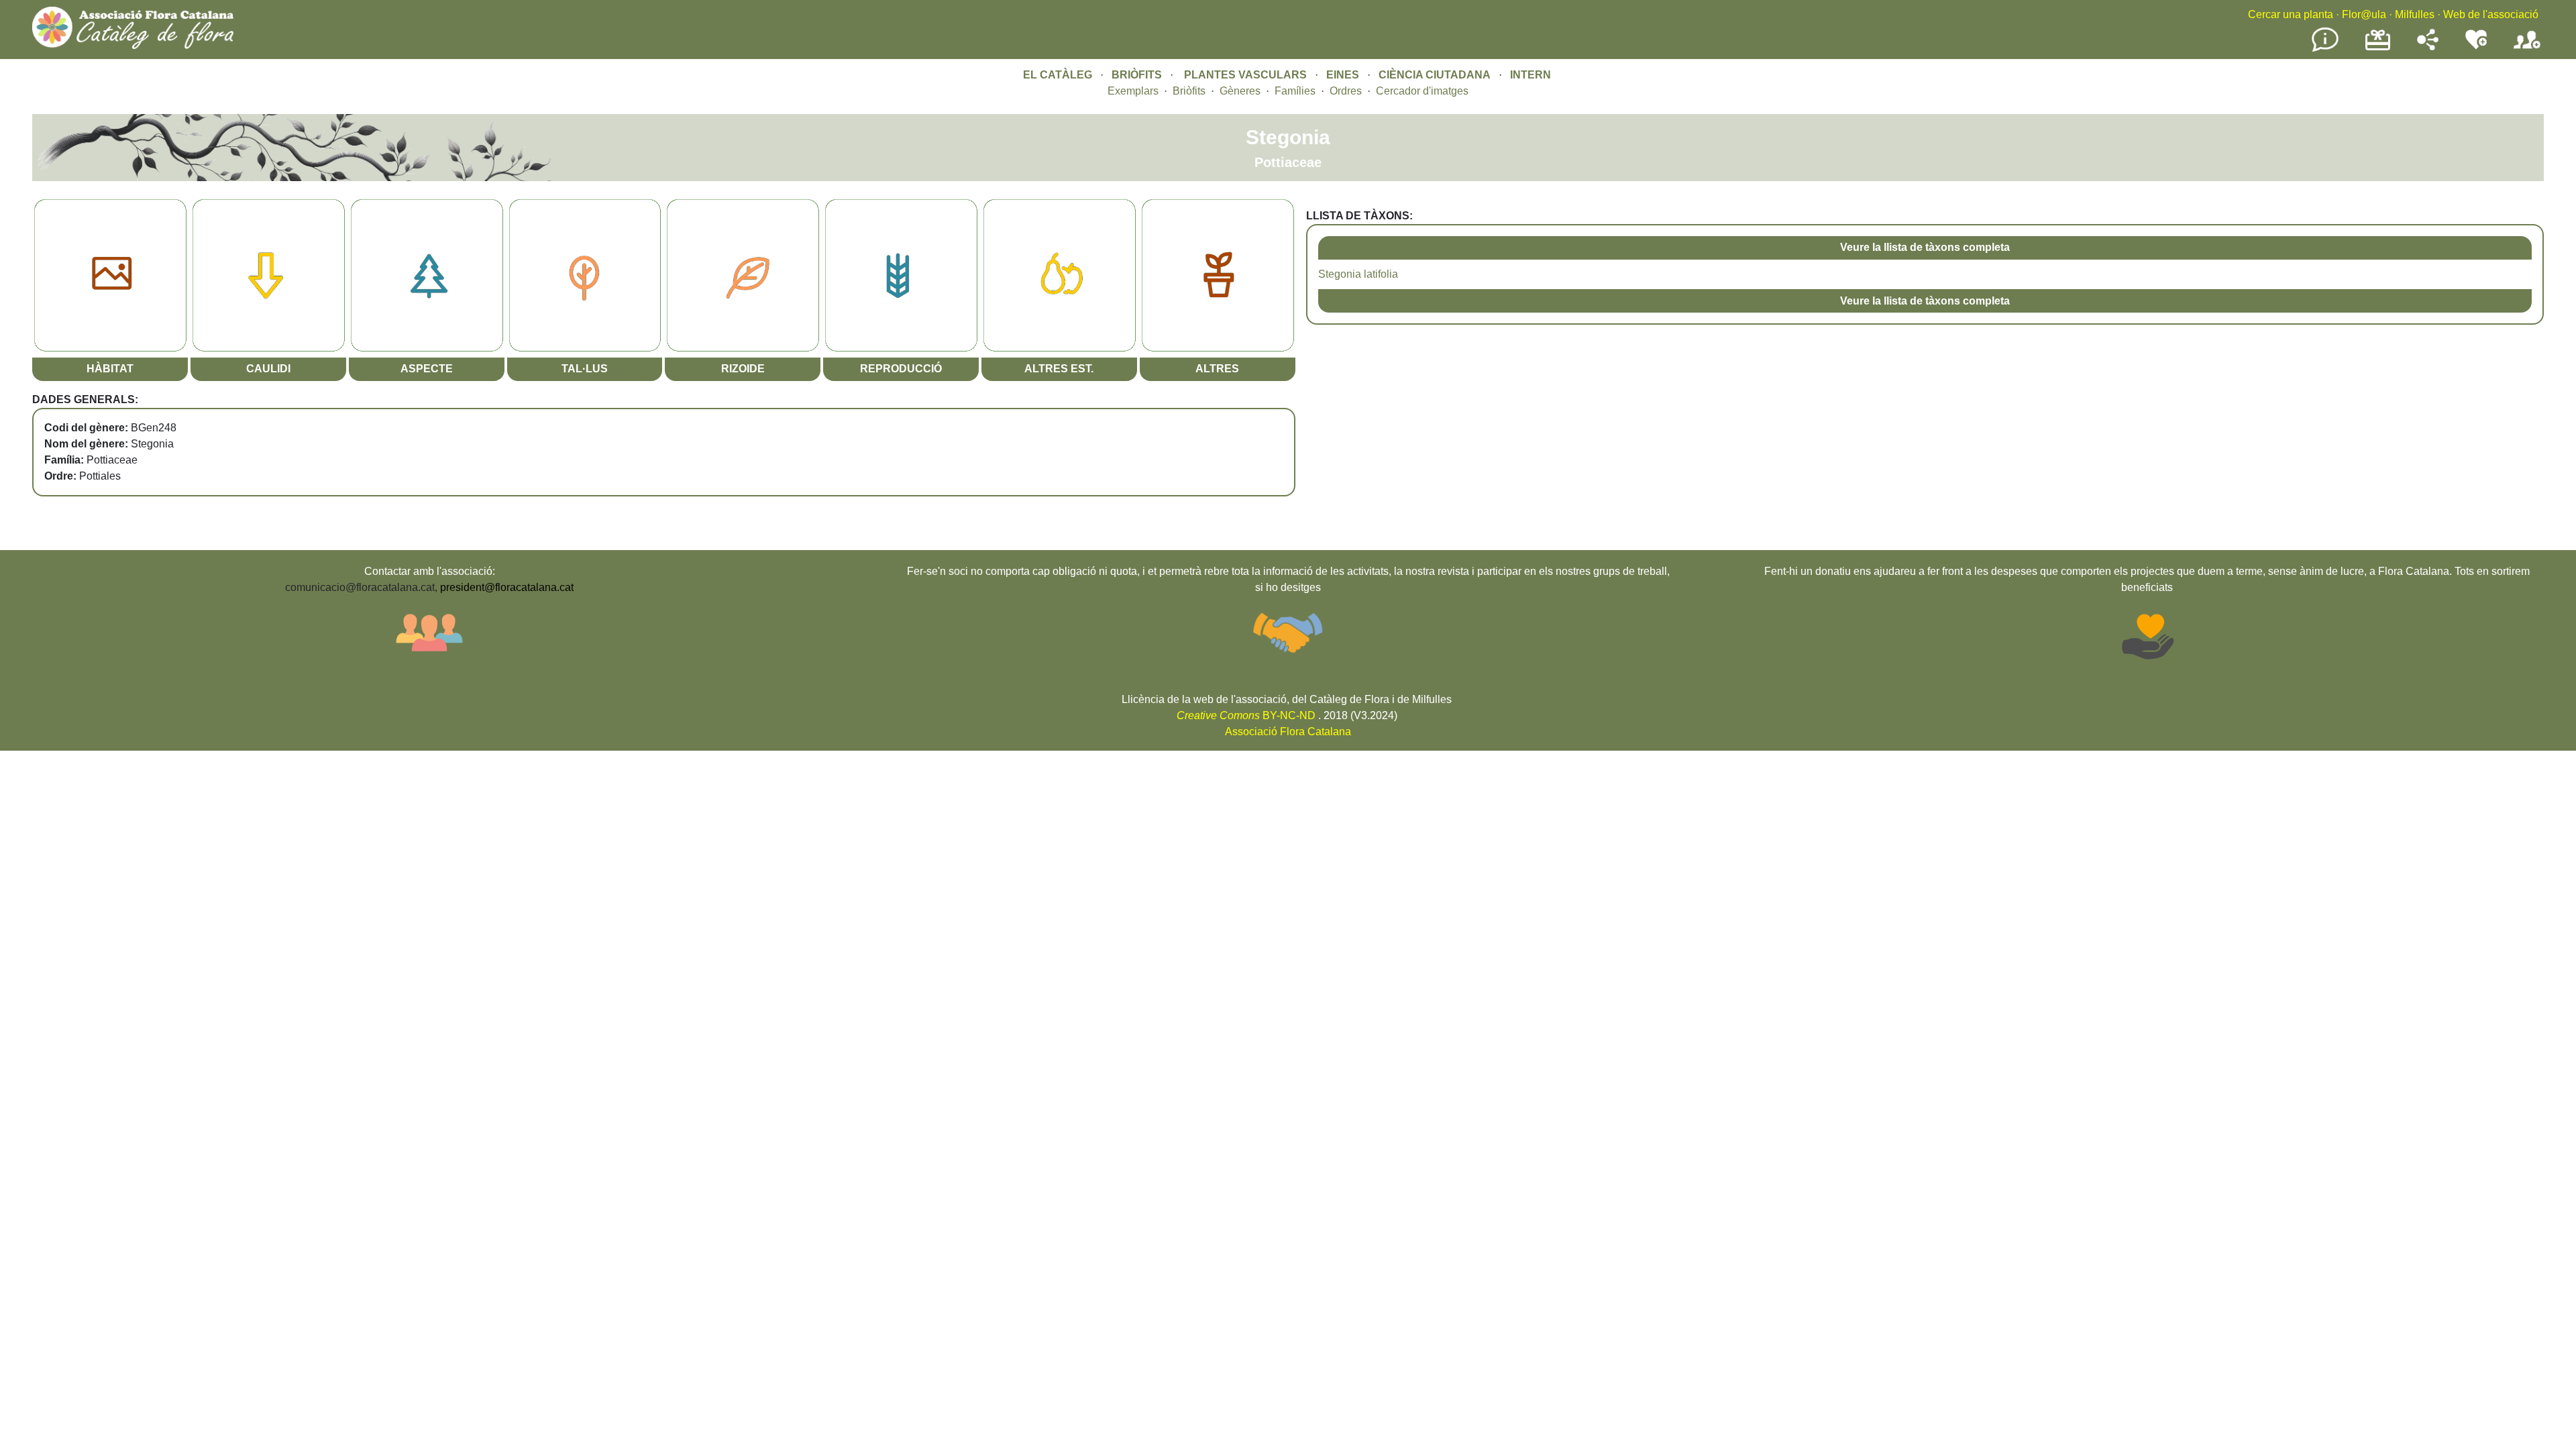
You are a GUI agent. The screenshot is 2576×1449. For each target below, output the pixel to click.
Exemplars (1133, 91)
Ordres (1346, 91)
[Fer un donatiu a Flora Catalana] (2378, 49)
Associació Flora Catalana (1288, 732)
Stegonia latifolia (1358, 274)
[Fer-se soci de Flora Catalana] (2527, 49)
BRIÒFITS (1138, 75)
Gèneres (1240, 91)
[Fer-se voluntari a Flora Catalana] (2476, 47)
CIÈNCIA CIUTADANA (1435, 75)
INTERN (1531, 75)
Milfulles (2415, 14)
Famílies (1295, 91)
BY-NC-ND (1246, 715)
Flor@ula (2364, 14)
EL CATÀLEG (1058, 75)
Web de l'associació (2491, 14)
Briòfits (1189, 91)
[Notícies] (2325, 49)
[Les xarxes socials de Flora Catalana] (2428, 47)
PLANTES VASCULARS (1245, 75)
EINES (1343, 75)
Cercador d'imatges (1422, 91)
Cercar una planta (2291, 14)
